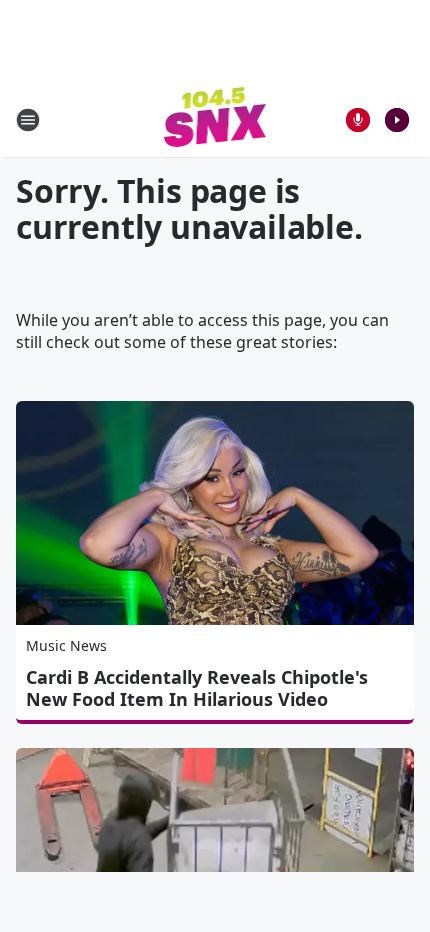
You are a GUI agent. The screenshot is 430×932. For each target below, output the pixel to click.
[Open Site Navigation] (28, 120)
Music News (66, 645)
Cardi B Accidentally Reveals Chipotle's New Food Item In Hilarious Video (197, 688)
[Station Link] (215, 119)
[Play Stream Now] (397, 120)
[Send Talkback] (358, 120)
